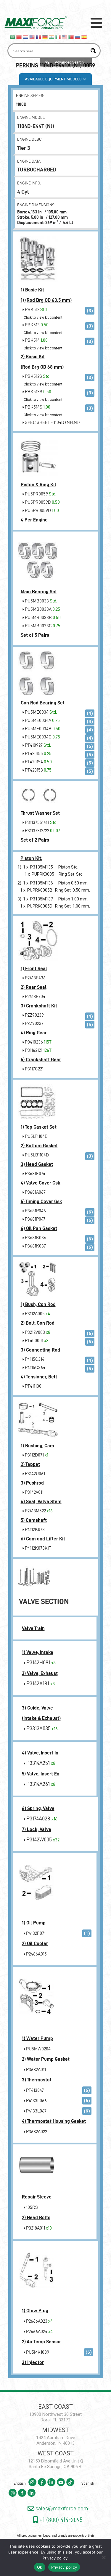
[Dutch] (26, 36)
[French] (39, 36)
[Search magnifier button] (93, 51)
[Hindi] (52, 36)
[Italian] (58, 36)
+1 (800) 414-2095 (60, 2520)
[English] (32, 36)
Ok (40, 2567)
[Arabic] (13, 36)
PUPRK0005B (40, 890)
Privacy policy (55, 2558)
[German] (45, 36)
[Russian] (78, 36)
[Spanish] (84, 36)
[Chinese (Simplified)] (19, 36)
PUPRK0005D (40, 906)
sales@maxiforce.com (61, 2508)
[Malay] (65, 36)
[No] (104, 2557)
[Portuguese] (71, 36)
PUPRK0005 (43, 874)
